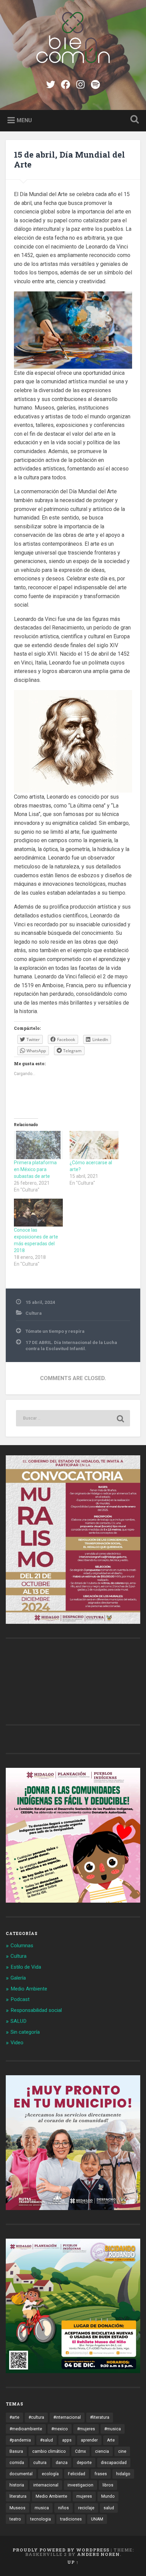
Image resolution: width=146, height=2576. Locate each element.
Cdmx (80, 2451)
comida (17, 2463)
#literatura (100, 2417)
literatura (18, 2496)
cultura (40, 2463)
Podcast (20, 1999)
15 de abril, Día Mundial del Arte (69, 159)
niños (63, 2508)
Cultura (34, 1313)
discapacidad (114, 2463)
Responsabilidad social (36, 2010)
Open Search (133, 120)
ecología (50, 2474)
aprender (89, 2440)
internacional (46, 2485)
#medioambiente (26, 2429)
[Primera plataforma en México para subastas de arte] (38, 1145)
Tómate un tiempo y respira (55, 1331)
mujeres (84, 2496)
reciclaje (86, 2508)
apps (67, 2440)
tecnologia (41, 2519)
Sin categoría (25, 2032)
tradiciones (71, 2519)
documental (21, 2474)
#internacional (67, 2417)
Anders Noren (98, 2554)
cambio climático (49, 2451)
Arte (111, 2440)
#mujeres (86, 2429)
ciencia (102, 2451)
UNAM (97, 2519)
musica (42, 2508)
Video (17, 2043)
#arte (14, 2417)
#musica (113, 2429)
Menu (24, 120)
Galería (18, 1978)
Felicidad (77, 2474)
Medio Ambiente (29, 1989)
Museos (17, 2508)
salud (109, 2508)
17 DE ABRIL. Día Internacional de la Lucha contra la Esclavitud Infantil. (71, 1345)
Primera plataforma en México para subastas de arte (35, 1169)
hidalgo (123, 2474)
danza (62, 2463)
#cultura (36, 2417)
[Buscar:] (73, 1418)
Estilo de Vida (26, 1967)
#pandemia (20, 2440)
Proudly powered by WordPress (61, 2550)
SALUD (19, 2021)
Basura (16, 2451)
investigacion (80, 2485)
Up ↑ (73, 2562)
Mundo (108, 2496)
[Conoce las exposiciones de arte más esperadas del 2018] (38, 1213)
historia (17, 2485)
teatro (15, 2519)
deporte (84, 2463)
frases (101, 2474)
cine (122, 2451)
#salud (47, 2440)
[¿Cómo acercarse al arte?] (94, 1145)
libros (108, 2485)
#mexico (60, 2429)
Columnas (22, 1946)
